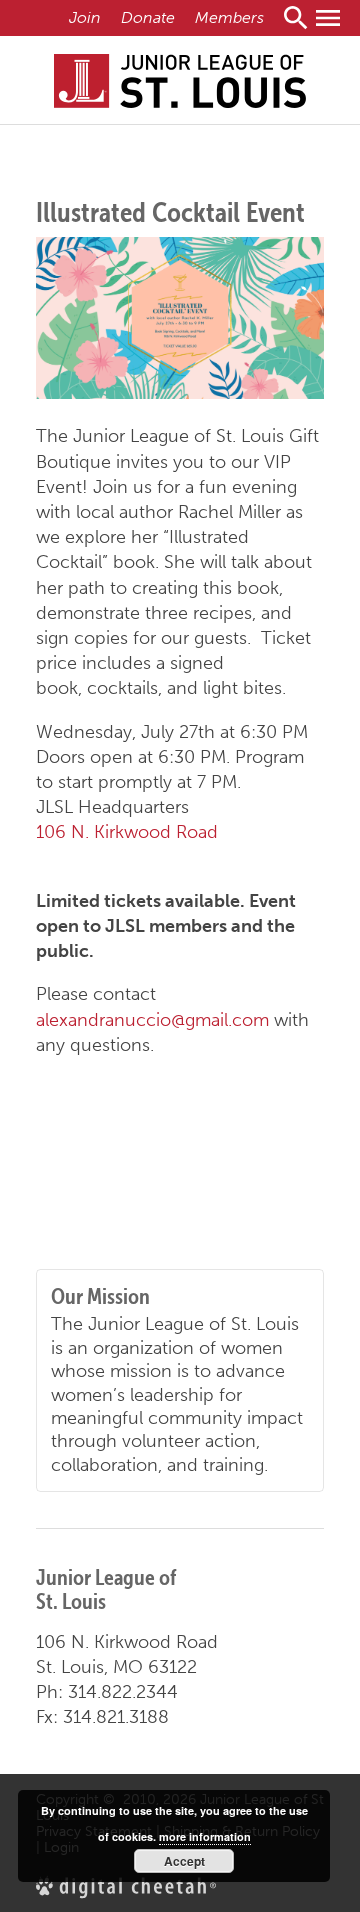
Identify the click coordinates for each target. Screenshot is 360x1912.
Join (85, 17)
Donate (148, 17)
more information (205, 1836)
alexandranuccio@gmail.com (152, 1020)
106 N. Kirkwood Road (127, 832)
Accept (184, 1861)
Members (229, 17)
